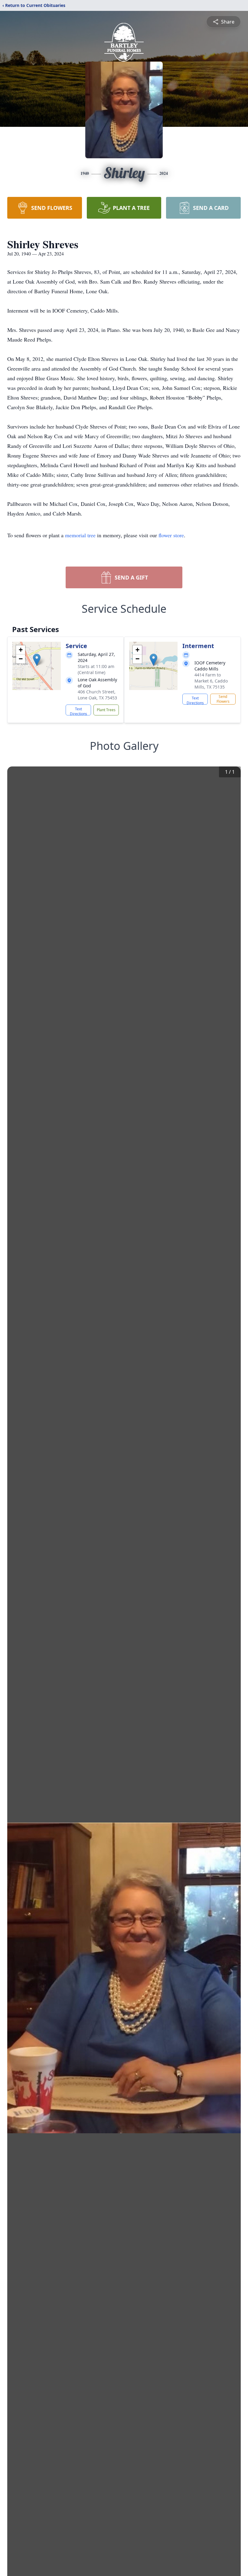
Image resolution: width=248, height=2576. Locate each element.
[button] (37, 660)
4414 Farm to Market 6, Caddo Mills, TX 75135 (211, 681)
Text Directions (78, 711)
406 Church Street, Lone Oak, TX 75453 (97, 695)
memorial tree (80, 535)
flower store (171, 535)
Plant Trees (106, 710)
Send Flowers (223, 699)
